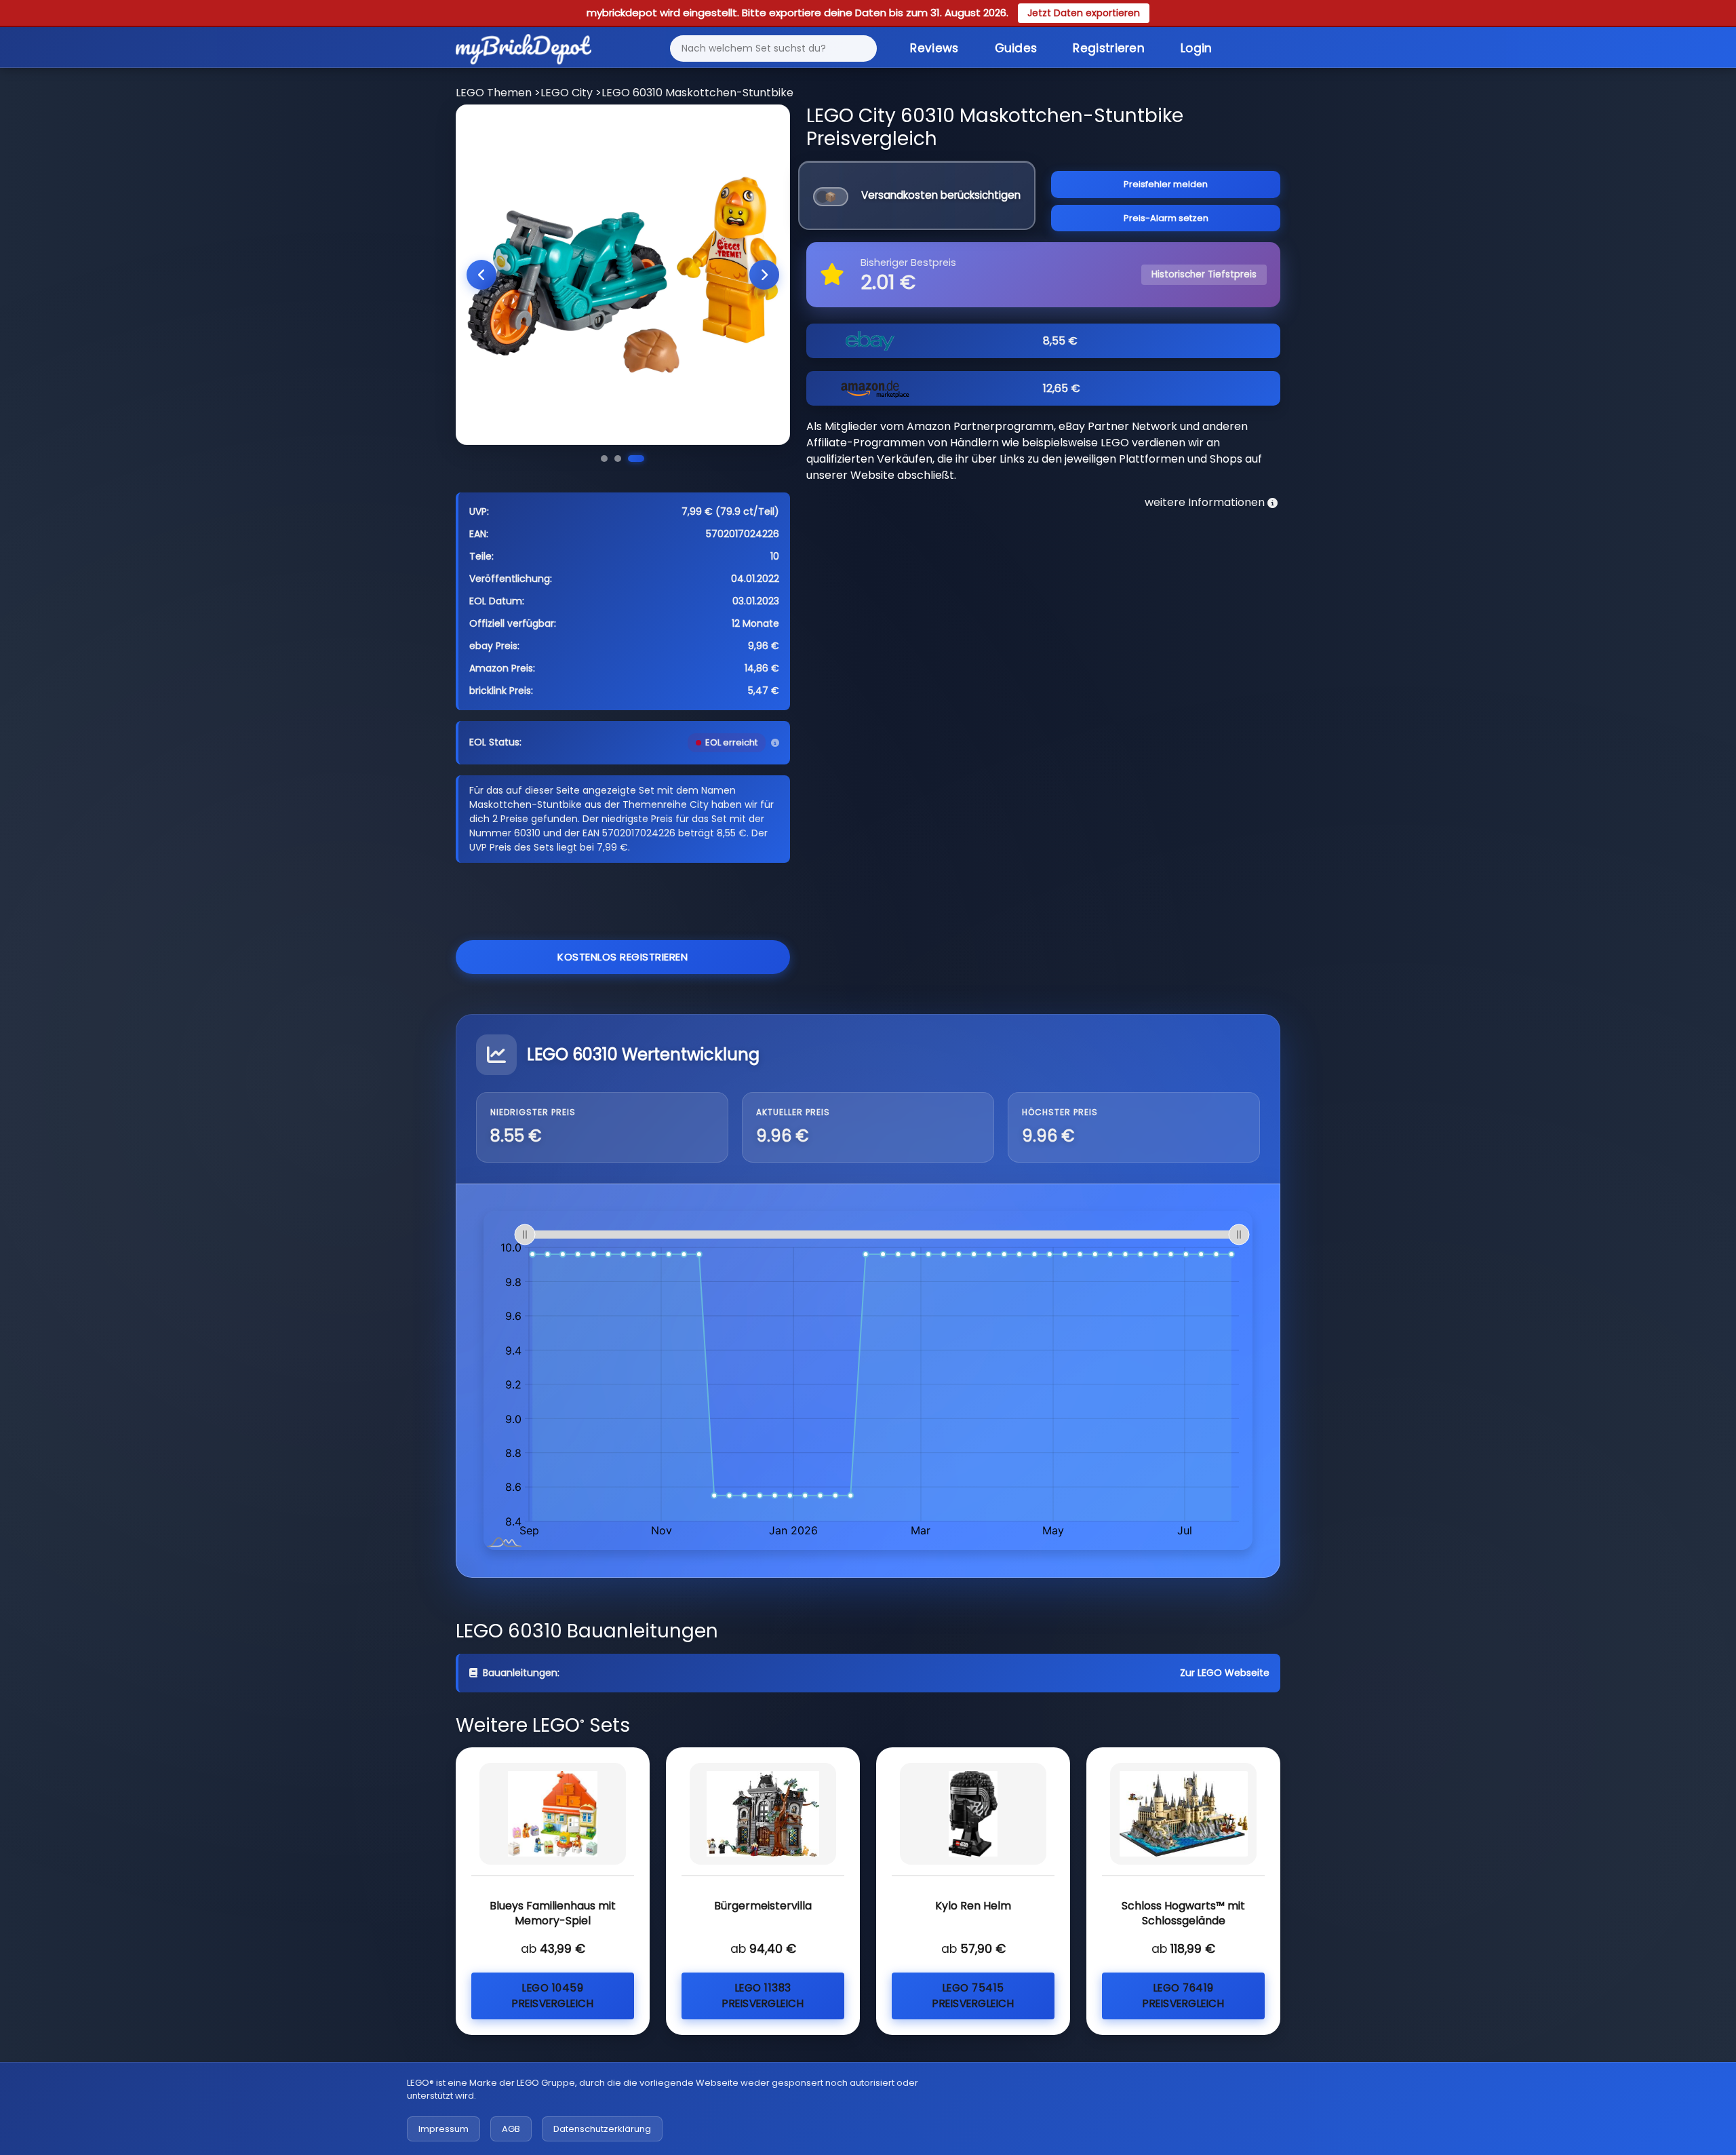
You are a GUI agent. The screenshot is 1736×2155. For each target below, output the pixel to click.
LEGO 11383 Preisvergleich (763, 1996)
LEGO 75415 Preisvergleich (973, 1996)
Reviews (934, 48)
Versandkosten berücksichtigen (941, 195)
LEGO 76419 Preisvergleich (1183, 1996)
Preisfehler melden (1166, 184)
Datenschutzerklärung (602, 2129)
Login (1197, 48)
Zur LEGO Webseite (1225, 1673)
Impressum (443, 2129)
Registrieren (1109, 48)
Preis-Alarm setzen (1166, 218)
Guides (1016, 48)
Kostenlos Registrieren (623, 957)
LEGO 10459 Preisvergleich (553, 1996)
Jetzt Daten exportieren (1084, 13)
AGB (511, 2129)
